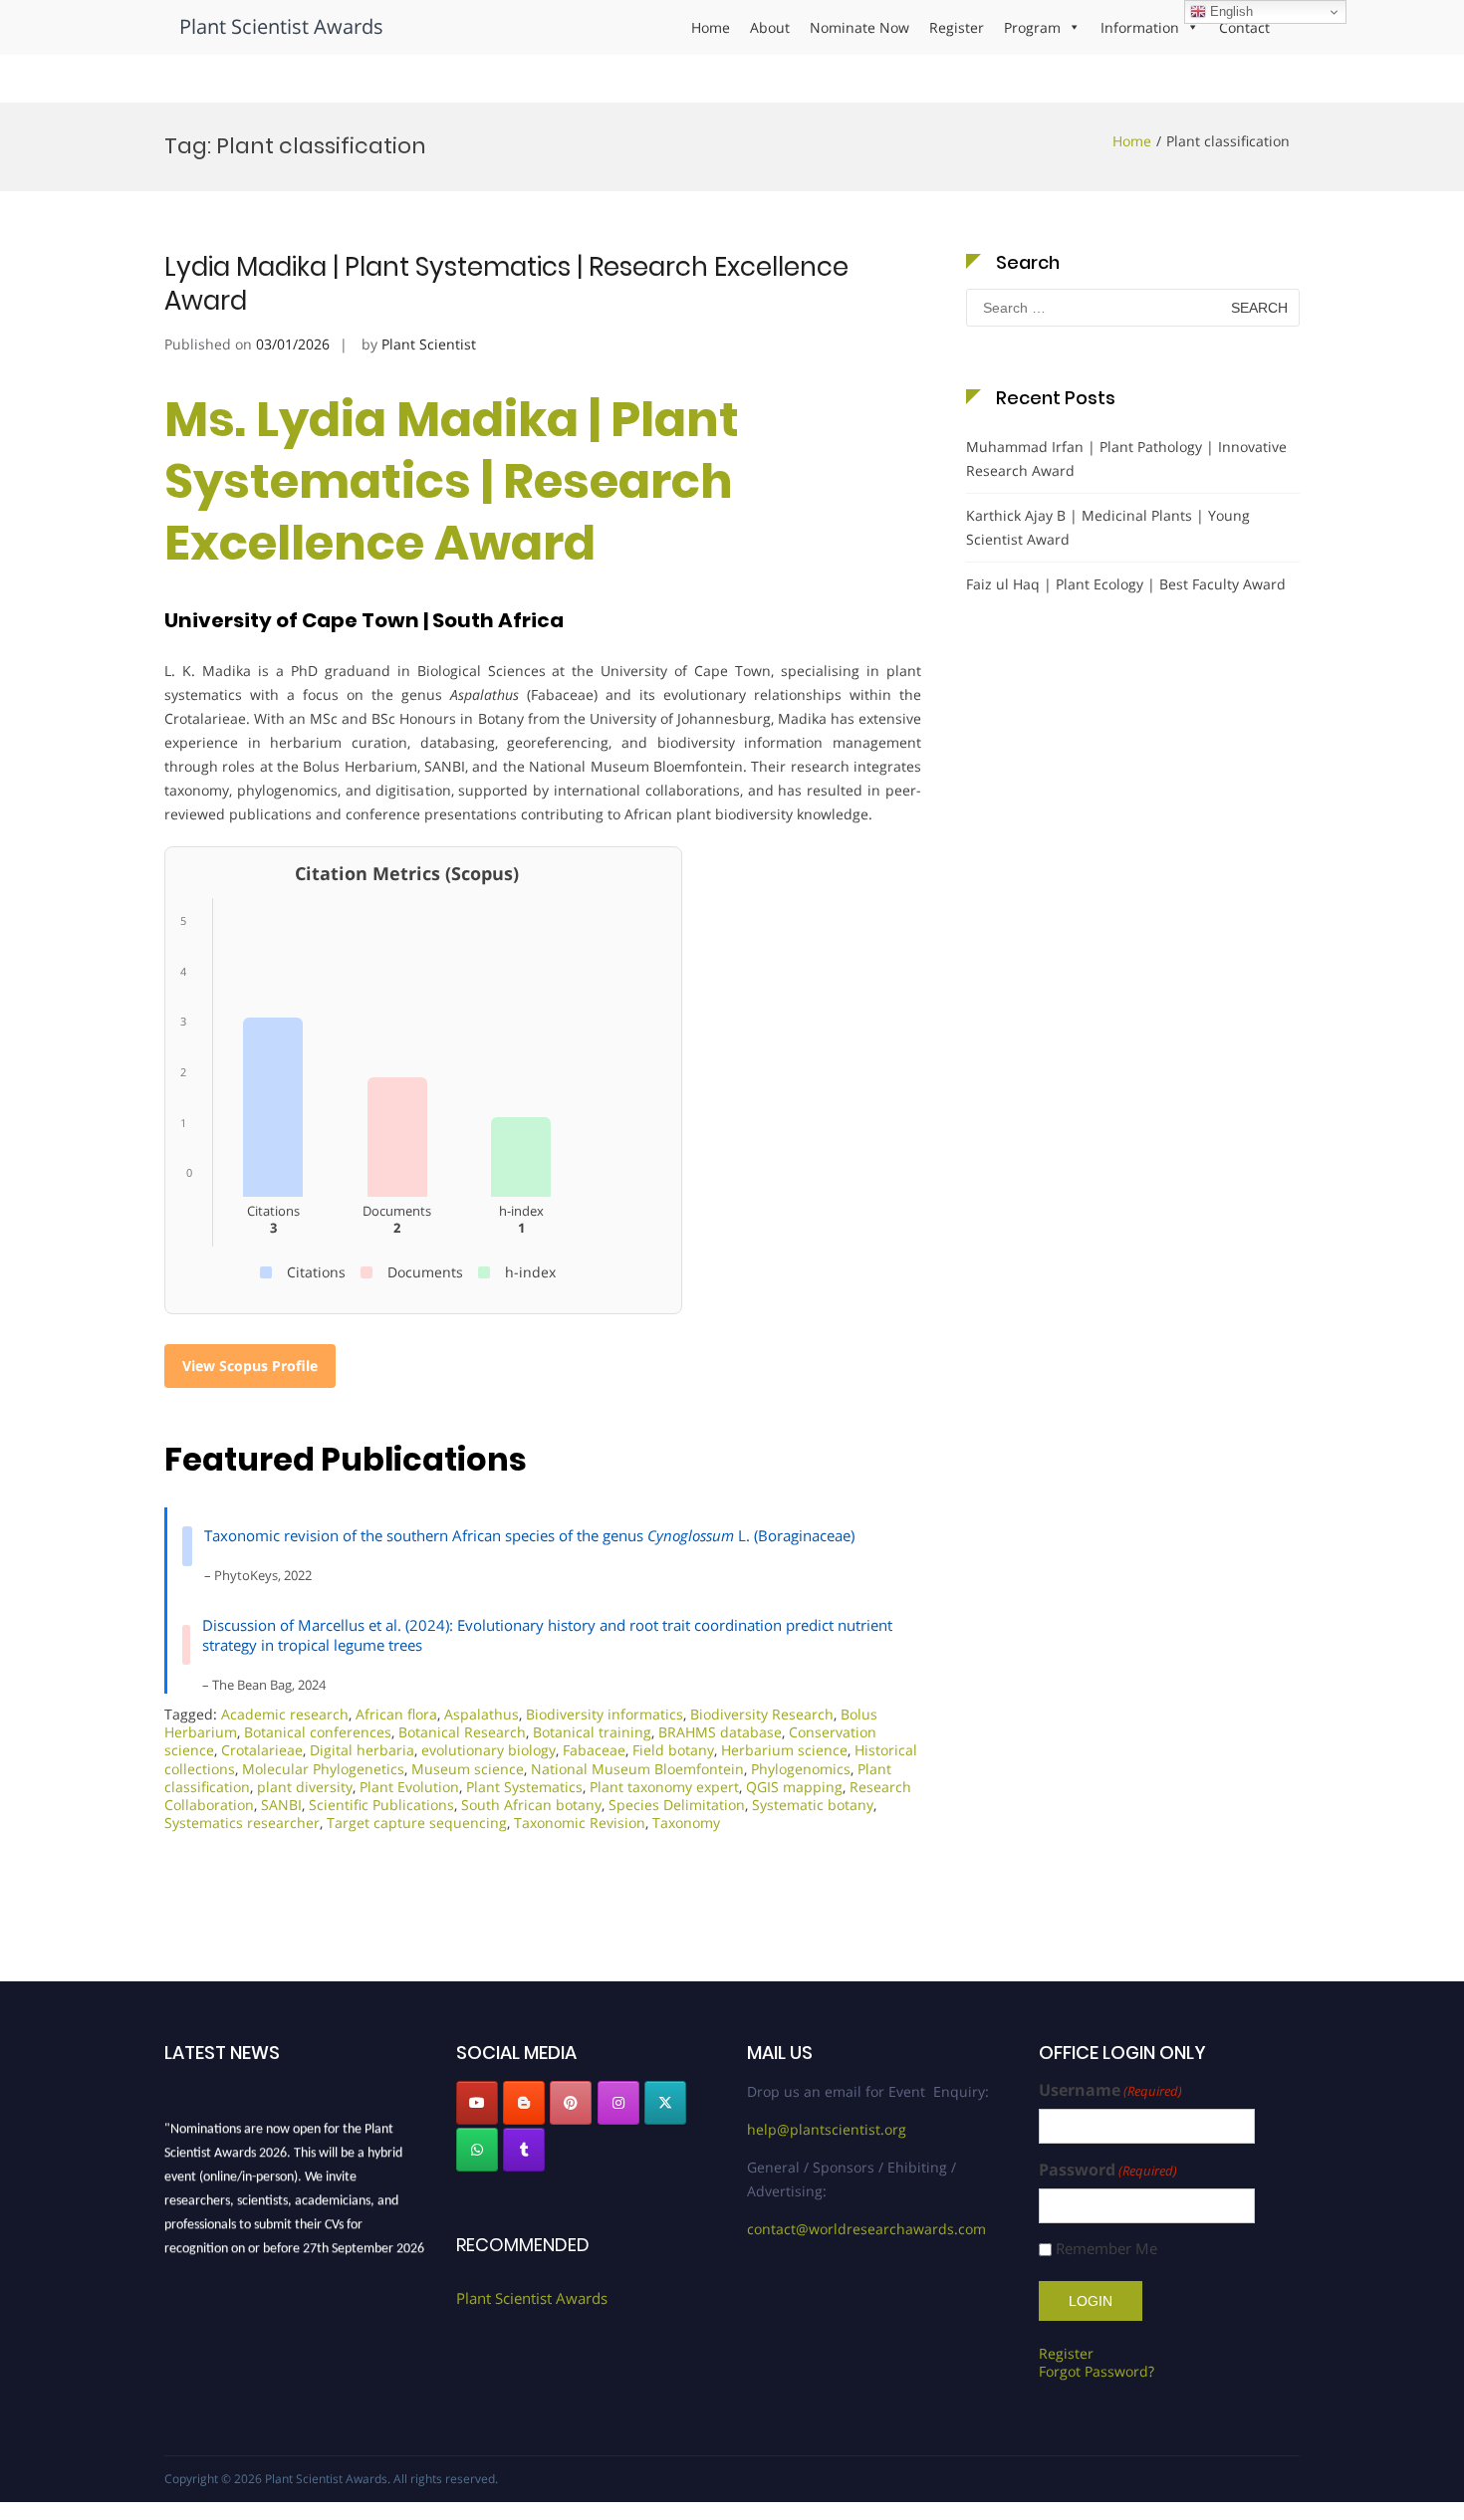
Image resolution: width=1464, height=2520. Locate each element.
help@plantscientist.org (827, 2129)
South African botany (531, 1805)
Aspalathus (482, 1714)
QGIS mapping (794, 1787)
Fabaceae (594, 1750)
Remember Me (1106, 2249)
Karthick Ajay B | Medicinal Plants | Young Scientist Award (1108, 527)
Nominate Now (859, 27)
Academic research (285, 1714)
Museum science (468, 1769)
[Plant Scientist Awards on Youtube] (477, 2103)
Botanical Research (462, 1732)
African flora (396, 1714)
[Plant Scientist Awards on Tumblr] (524, 2150)
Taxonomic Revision (580, 1823)
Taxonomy (686, 1823)
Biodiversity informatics (605, 1714)
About (770, 27)
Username (1110, 2090)
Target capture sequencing (417, 1823)
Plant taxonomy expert (664, 1787)
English (1229, 11)
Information (1140, 27)
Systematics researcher (242, 1823)
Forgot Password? (1097, 2371)
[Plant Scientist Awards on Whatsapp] (477, 2150)
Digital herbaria (362, 1750)
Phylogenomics (801, 1769)
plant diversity (305, 1787)
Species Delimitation (677, 1805)
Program (1032, 27)
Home (711, 27)
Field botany (673, 1750)
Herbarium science (784, 1750)
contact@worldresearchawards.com (866, 2229)
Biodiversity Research (762, 1714)
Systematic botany (813, 1805)
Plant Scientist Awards (281, 26)
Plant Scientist (429, 344)
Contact (1244, 27)
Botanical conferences (318, 1732)
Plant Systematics (524, 1787)
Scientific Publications (381, 1805)
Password (1108, 2170)
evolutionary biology (488, 1750)
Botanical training (592, 1732)
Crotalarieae (262, 1750)
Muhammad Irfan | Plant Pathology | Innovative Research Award (1126, 458)
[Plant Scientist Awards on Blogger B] (524, 2103)
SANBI (281, 1805)
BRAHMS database (720, 1732)
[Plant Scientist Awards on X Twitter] (665, 2103)
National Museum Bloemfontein (637, 1769)
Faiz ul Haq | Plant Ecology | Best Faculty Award (1126, 584)
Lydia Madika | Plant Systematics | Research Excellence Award (506, 284)
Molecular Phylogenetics (323, 1769)
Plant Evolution (409, 1787)
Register (957, 27)
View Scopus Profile (250, 1366)
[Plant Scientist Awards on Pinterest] (571, 2103)
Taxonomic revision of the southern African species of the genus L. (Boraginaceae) (529, 1535)
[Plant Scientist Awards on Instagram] (618, 2103)
